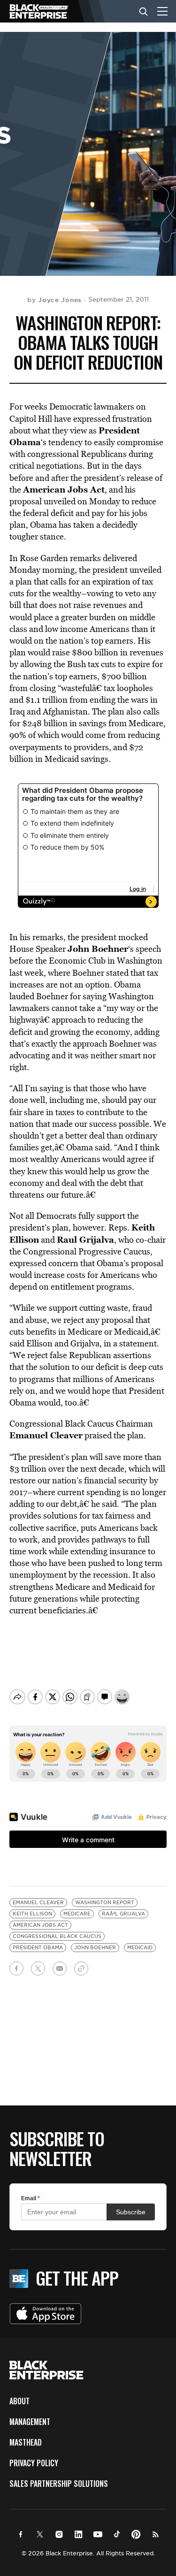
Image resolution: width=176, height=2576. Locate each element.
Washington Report (105, 1903)
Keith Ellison (32, 1914)
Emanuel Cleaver (38, 1903)
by (54, 300)
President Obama (38, 1948)
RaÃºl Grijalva (123, 1914)
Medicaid (140, 1948)
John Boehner (95, 1948)
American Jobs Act (40, 1925)
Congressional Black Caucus (57, 1936)
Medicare (77, 1914)
